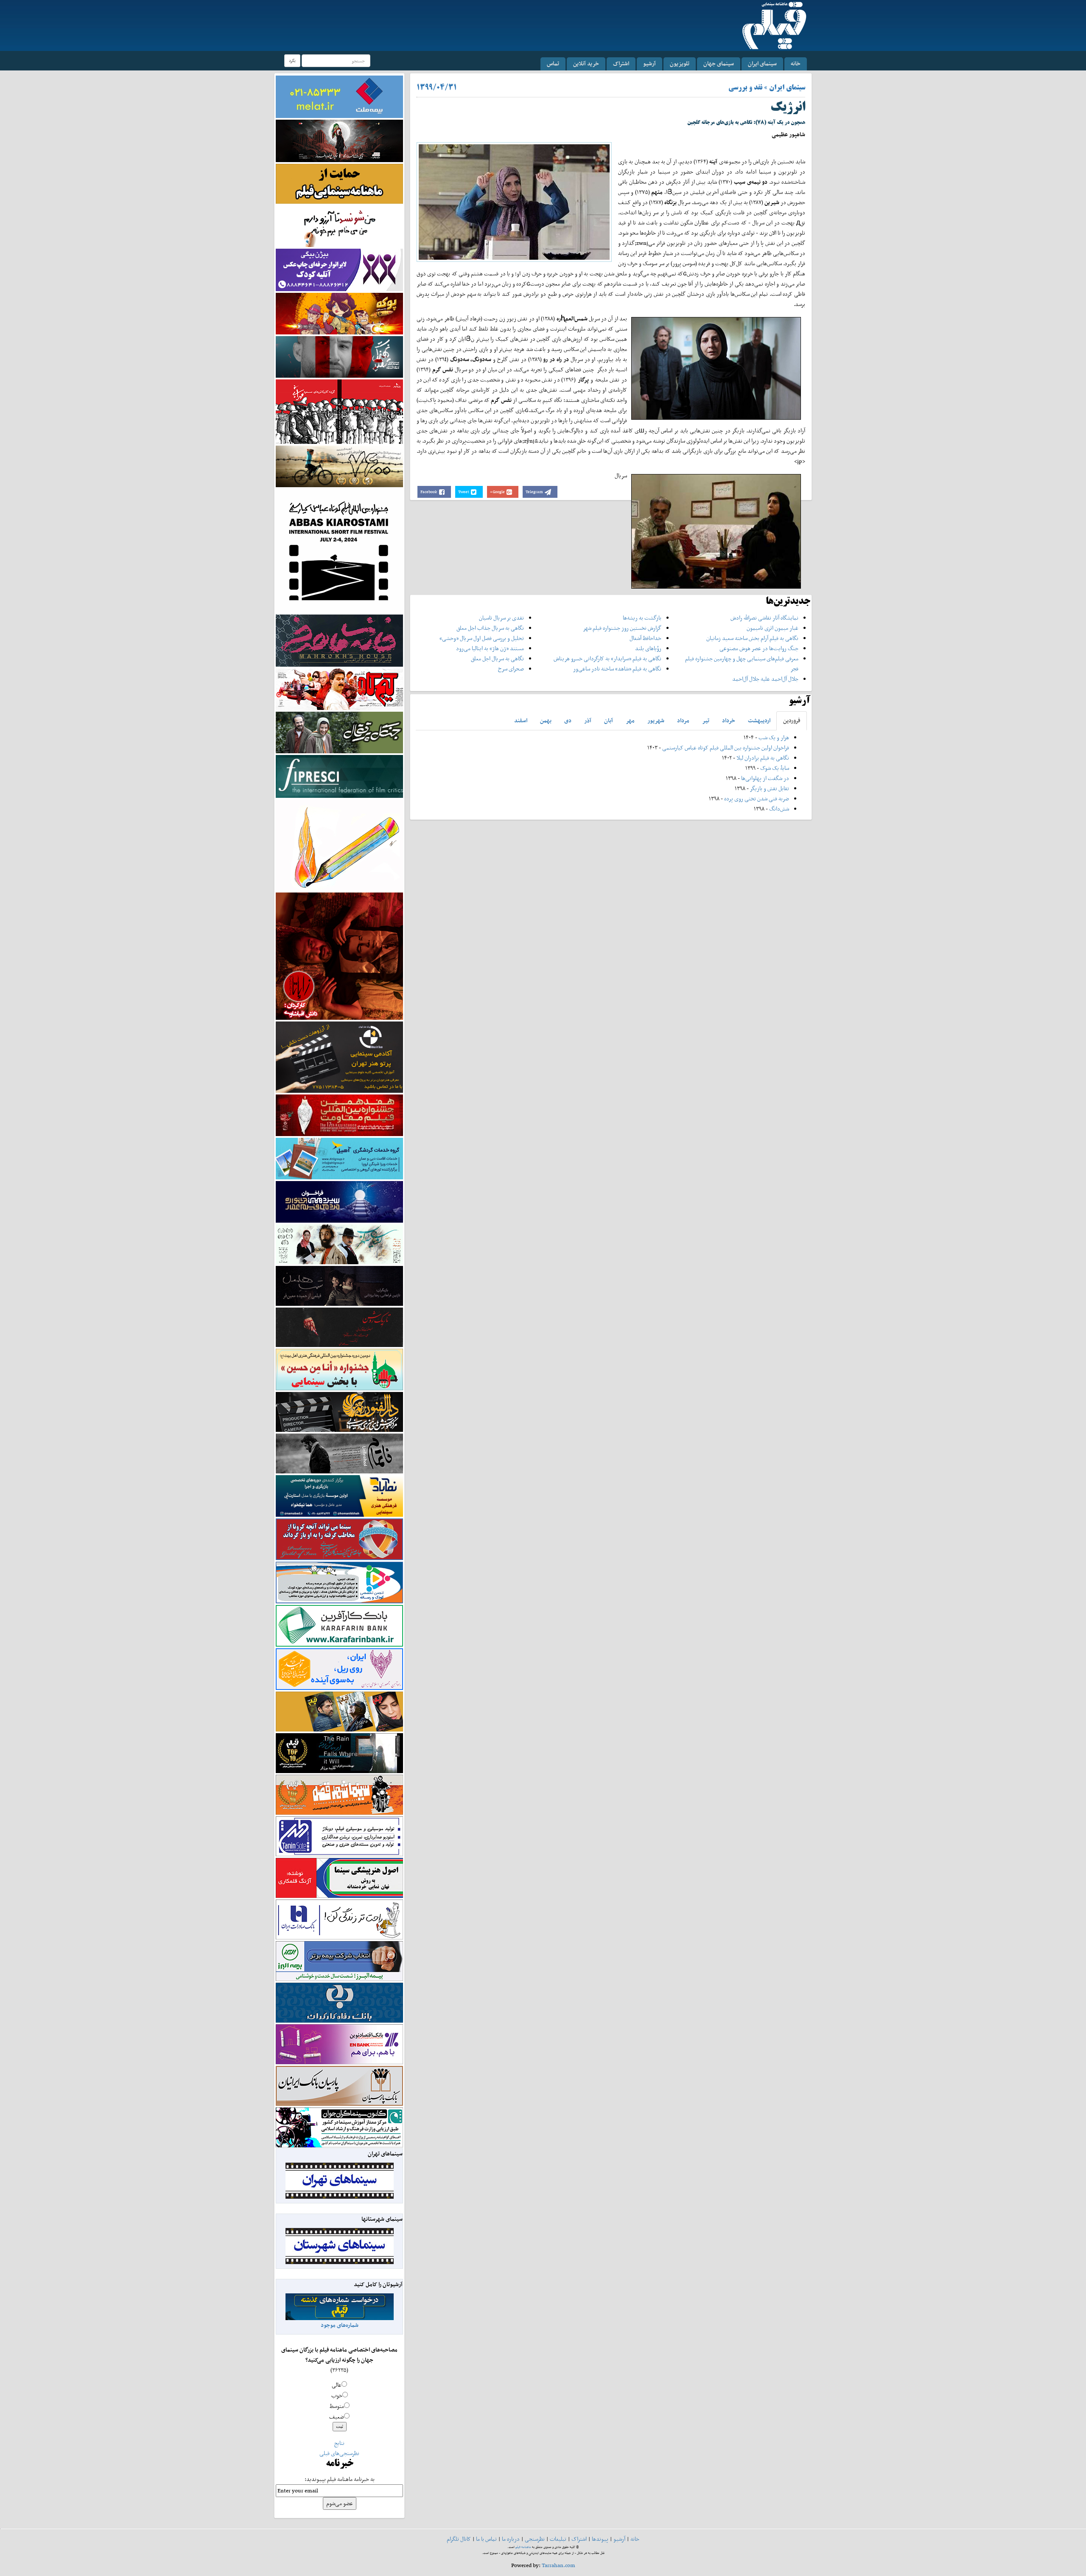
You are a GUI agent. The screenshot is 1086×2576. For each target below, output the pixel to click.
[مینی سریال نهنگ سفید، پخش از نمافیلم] (339, 356)
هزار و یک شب (774, 737)
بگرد (292, 60)
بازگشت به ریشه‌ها (642, 618)
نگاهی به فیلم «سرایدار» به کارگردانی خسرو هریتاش (607, 658)
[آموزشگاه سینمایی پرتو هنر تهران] (339, 1056)
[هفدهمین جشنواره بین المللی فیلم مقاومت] (339, 1115)
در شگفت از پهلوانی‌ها (764, 778)
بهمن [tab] (546, 720)
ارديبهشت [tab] (759, 720)
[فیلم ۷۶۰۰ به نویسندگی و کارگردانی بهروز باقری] (339, 466)
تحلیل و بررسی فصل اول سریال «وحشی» (482, 638)
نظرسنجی (535, 2539)
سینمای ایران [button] (762, 63)
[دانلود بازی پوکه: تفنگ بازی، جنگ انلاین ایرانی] (339, 313)
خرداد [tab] (729, 720)
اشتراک (621, 63)
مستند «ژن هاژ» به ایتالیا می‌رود (490, 648)
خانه (796, 63)
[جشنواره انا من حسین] (339, 1369)
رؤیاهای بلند (648, 648)
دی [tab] (568, 720)
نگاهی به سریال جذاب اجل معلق (490, 628)
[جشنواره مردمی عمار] (339, 1201)
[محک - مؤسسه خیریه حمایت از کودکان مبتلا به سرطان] (339, 226)
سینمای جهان (719, 63)
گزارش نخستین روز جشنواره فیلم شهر (622, 628)
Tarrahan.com (558, 2565)
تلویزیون (680, 63)
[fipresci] (339, 776)
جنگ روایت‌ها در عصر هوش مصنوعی (759, 648)
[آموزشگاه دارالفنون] (339, 1412)
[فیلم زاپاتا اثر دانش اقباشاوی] (339, 955)
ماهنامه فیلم (523, 2547)
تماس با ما (486, 2539)
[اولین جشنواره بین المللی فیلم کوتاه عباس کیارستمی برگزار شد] (339, 550)
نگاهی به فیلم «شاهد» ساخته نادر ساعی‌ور (617, 669)
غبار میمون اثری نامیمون (773, 628)
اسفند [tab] (521, 720)
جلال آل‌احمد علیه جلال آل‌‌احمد (765, 679)
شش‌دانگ (779, 809)
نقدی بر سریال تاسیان (501, 618)
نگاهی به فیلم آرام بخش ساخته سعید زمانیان (752, 638)
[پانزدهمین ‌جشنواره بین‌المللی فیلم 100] (339, 140)
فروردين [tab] (792, 720)
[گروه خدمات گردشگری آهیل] (339, 1158)
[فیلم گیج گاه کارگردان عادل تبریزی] (339, 689)
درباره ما (511, 2539)
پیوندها (600, 2539)
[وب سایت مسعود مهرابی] (339, 844)
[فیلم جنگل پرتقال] (339, 732)
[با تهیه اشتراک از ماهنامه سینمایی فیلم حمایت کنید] (339, 183)
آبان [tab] (609, 720)
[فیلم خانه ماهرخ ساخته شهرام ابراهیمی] (339, 640)
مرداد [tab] (683, 720)
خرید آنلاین (586, 63)
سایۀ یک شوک (775, 768)
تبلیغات (558, 2539)
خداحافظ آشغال (645, 638)
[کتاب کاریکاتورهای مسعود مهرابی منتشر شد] (339, 411)
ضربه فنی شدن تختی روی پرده (756, 798)
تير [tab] (706, 720)
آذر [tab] (588, 720)
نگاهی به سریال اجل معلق (497, 658)
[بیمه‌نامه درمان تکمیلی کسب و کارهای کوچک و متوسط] (339, 96)
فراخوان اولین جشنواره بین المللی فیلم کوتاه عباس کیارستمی (726, 748)
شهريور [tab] (656, 720)
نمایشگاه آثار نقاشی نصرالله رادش (764, 618)
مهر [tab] (630, 720)
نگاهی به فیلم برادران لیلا (763, 758)
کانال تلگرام (459, 2539)
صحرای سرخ (511, 669)
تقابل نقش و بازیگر (770, 788)
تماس (553, 63)
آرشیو (649, 63)
